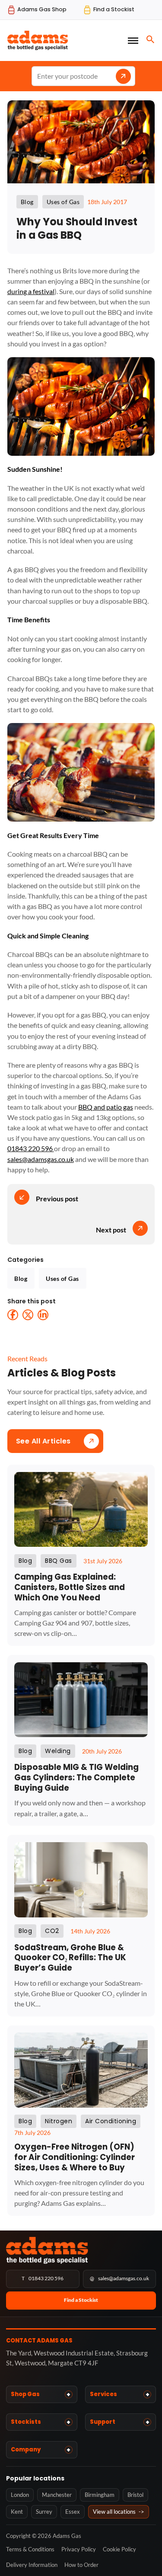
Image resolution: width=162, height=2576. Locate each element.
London (20, 2495)
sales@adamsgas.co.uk (41, 1159)
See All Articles (43, 1441)
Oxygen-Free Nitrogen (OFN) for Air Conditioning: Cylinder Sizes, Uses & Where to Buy (75, 2157)
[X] (28, 1315)
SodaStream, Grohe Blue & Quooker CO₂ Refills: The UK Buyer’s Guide (70, 1958)
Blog (21, 1278)
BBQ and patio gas (106, 1107)
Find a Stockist (81, 2300)
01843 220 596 (31, 1148)
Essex (73, 2512)
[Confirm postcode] (123, 76)
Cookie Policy (119, 2549)
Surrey (44, 2512)
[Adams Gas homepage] (81, 2250)
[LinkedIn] (43, 1315)
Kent (17, 2512)
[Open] (133, 40)
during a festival (31, 291)
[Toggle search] (150, 39)
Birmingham (100, 2495)
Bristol (135, 2495)
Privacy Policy (79, 2549)
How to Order (81, 2565)
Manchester (57, 2495)
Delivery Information (32, 2565)
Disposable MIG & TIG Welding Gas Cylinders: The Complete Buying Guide (76, 1778)
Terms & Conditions (30, 2549)
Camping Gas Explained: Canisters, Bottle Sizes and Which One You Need (70, 1587)
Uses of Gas (62, 1278)
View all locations (119, 2512)
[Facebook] (13, 1315)
